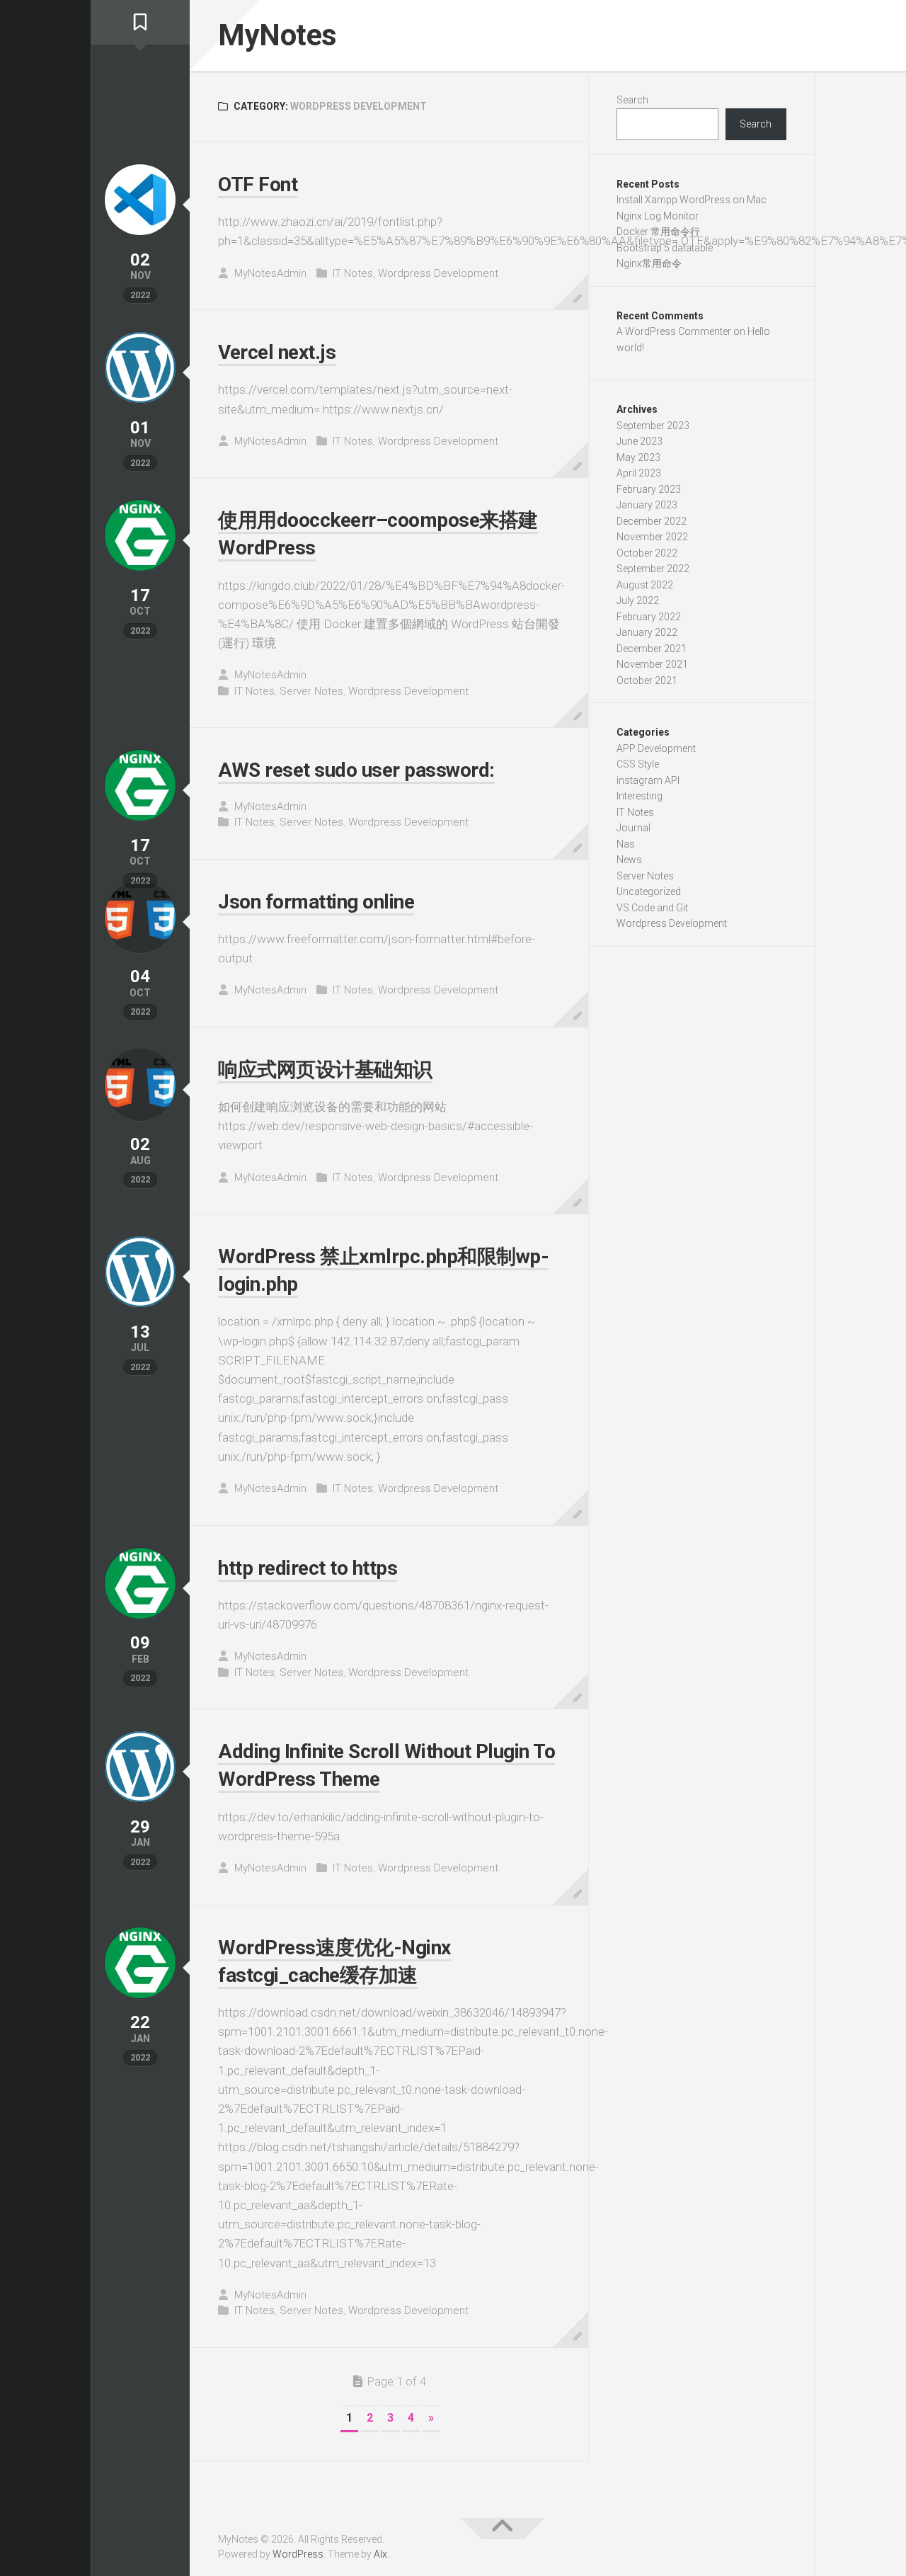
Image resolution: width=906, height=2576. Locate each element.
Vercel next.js (277, 352)
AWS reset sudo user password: (356, 770)
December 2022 (652, 521)
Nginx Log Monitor (658, 216)
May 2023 (638, 457)
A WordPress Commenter (674, 331)
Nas (626, 844)
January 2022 (647, 632)
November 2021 (652, 664)
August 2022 (645, 585)
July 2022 (638, 600)
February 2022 (649, 617)
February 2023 (649, 489)
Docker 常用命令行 (658, 232)
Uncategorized (649, 891)
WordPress (298, 2554)
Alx (380, 2554)
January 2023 (647, 505)
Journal (633, 828)
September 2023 (653, 426)
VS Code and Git (652, 908)
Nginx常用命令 (649, 263)
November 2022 (652, 537)
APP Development (656, 748)
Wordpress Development (438, 273)
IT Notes (353, 273)
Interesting (640, 796)
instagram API (648, 780)
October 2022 (647, 553)
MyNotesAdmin (270, 273)
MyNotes (277, 35)
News (629, 860)
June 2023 (640, 441)
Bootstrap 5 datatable (665, 248)
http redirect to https (308, 1568)
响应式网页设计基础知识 (325, 1070)
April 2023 (639, 473)
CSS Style (638, 764)
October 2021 (647, 680)
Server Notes (311, 691)
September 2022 (653, 569)
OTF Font (258, 184)
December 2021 (652, 649)
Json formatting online (316, 902)
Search (632, 100)
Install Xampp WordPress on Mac (692, 200)
